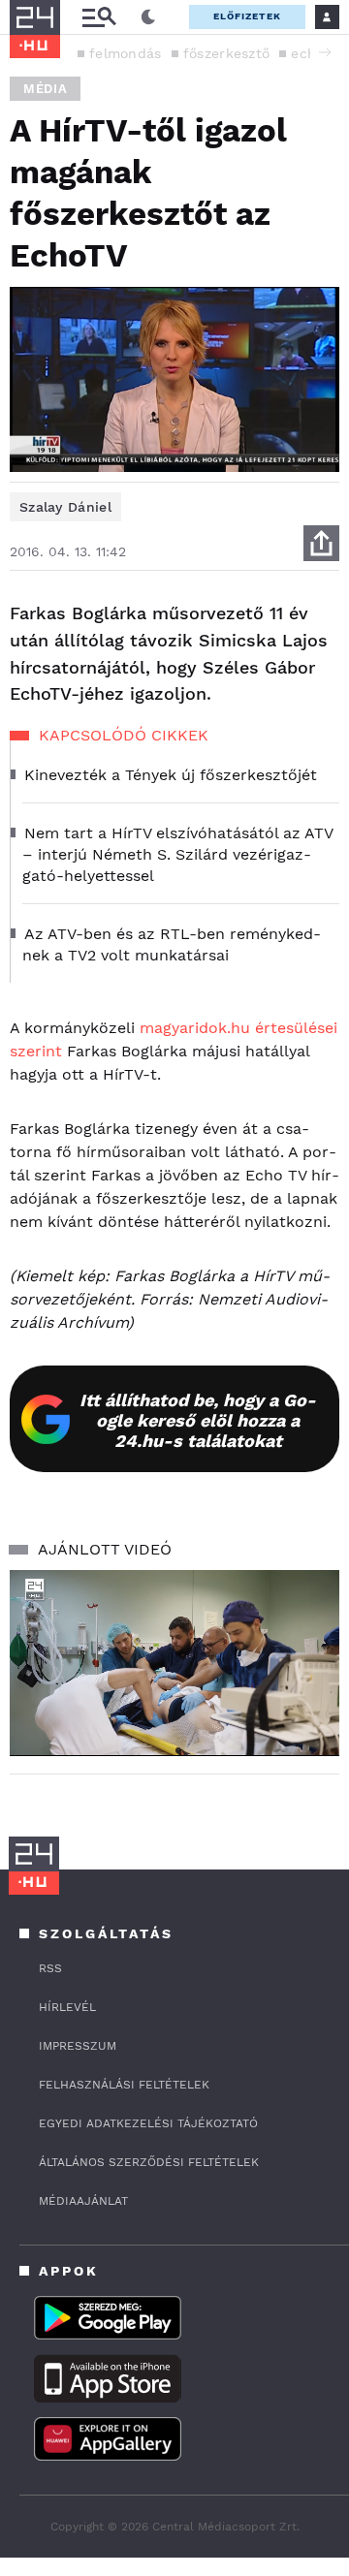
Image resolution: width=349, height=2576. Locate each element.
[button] (325, 52)
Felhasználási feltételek (124, 2085)
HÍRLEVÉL (67, 2007)
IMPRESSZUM (78, 2046)
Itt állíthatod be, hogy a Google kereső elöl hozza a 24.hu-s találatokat (198, 1420)
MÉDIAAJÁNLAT (83, 2201)
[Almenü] (99, 17)
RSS (50, 1968)
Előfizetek (247, 16)
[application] (174, 1663)
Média (45, 89)
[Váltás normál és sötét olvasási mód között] (148, 17)
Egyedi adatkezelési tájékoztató (148, 2123)
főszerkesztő (227, 53)
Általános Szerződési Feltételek (149, 2162)
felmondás (126, 53)
